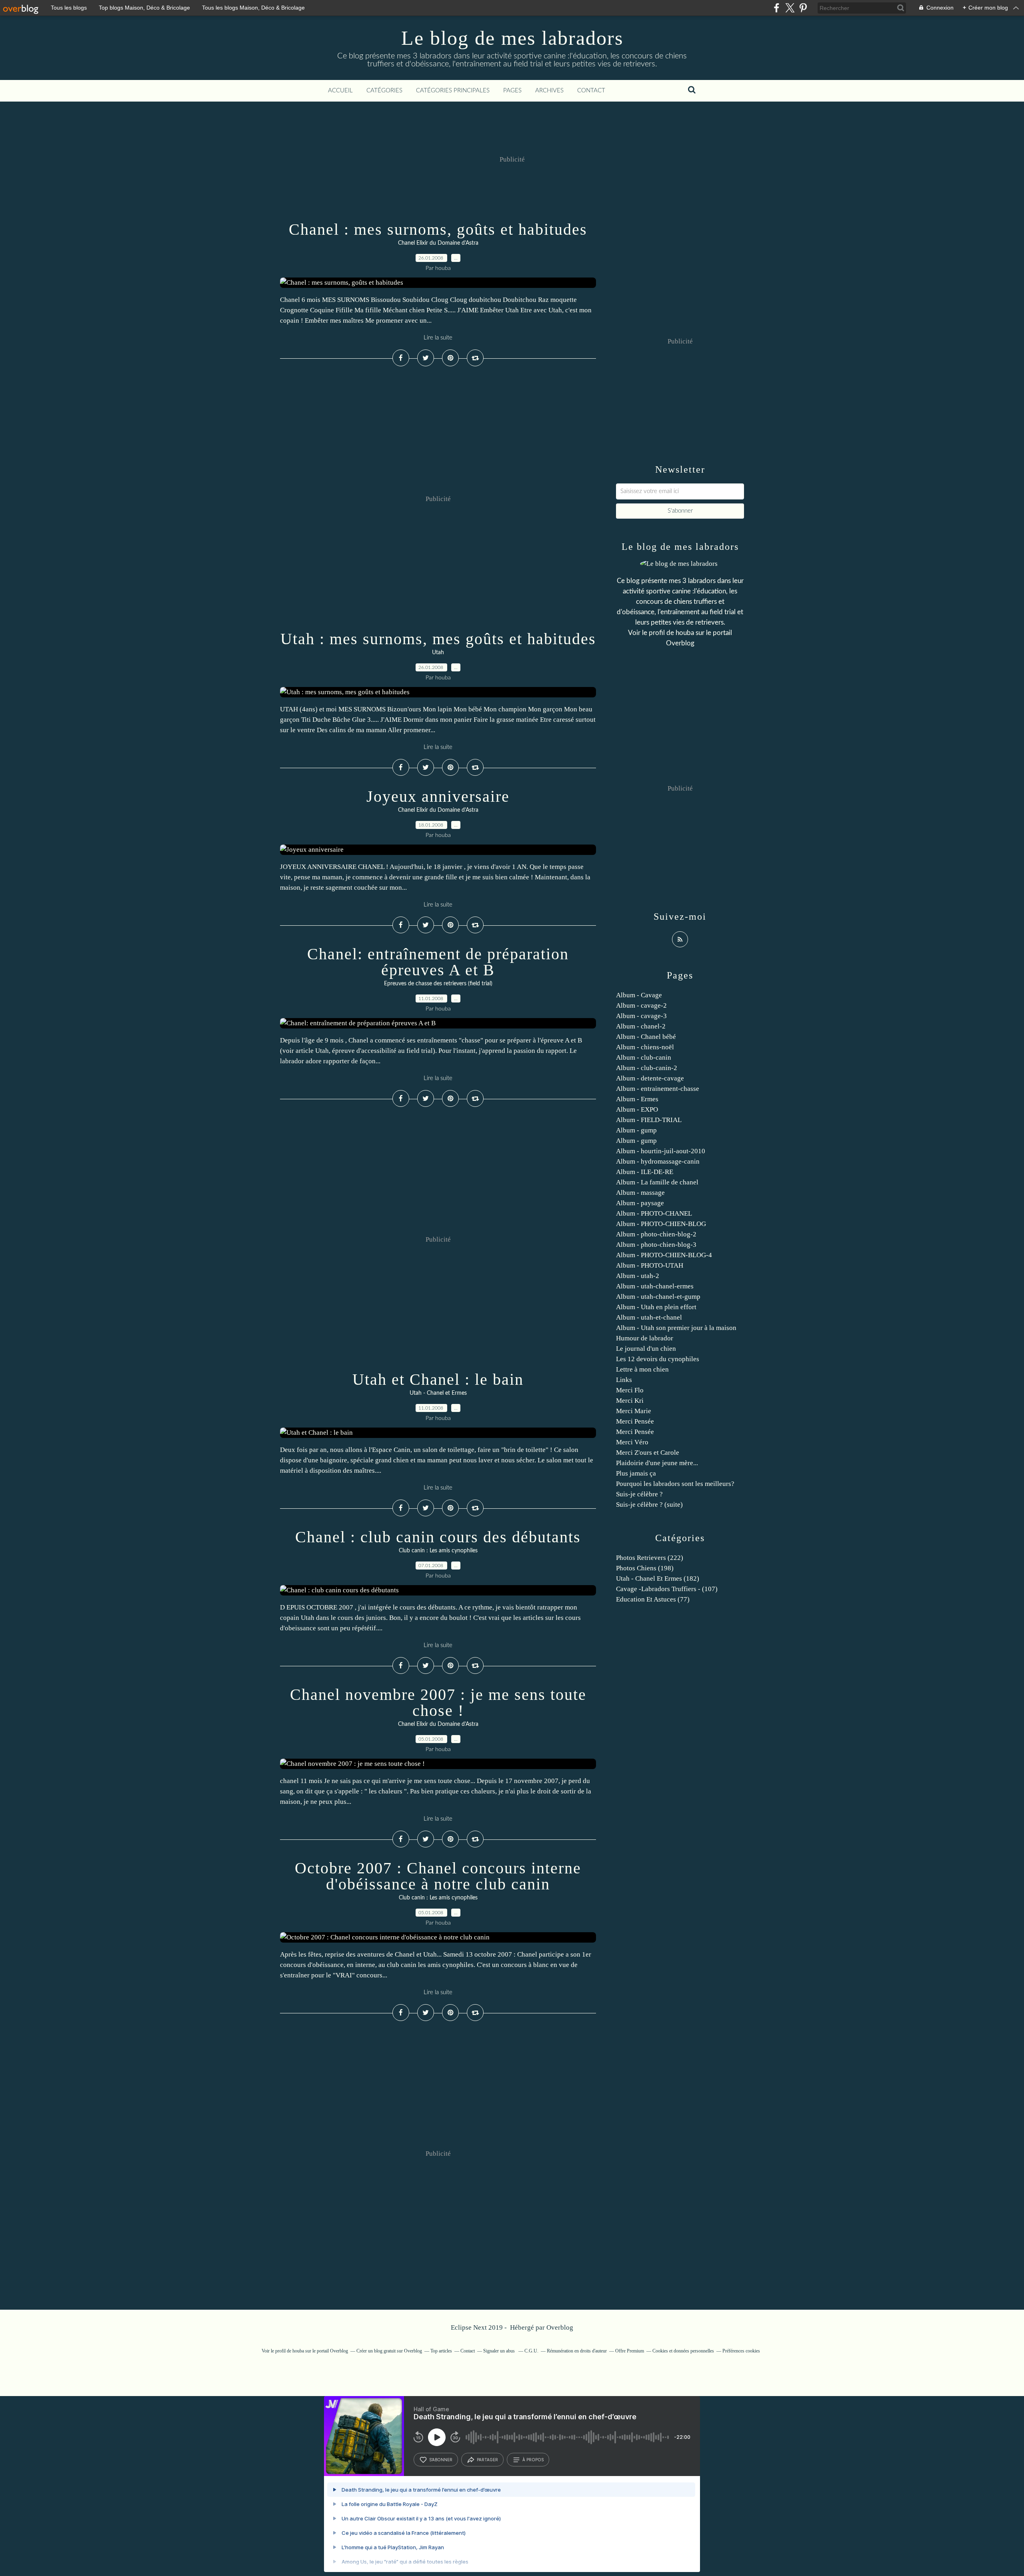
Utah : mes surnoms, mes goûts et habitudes (438, 639)
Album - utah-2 (638, 1276)
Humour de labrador (645, 1338)
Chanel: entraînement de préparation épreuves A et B (438, 962)
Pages (512, 91)
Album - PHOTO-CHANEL (654, 1213)
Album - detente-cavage (650, 1078)
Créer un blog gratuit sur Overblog (389, 2351)
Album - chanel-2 (641, 1026)
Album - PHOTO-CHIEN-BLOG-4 (664, 1255)
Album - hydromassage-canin (658, 1161)
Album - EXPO (637, 1109)
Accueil (340, 91)
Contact (591, 91)
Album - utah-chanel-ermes (655, 1286)
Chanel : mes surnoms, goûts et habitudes (438, 229)
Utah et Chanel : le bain (438, 1379)
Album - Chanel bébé (646, 1037)
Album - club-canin (644, 1057)
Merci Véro (632, 1442)
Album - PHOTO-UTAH (650, 1265)
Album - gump (636, 1130)
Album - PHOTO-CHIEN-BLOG (661, 1224)
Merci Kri (630, 1401)
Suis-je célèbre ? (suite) (649, 1505)
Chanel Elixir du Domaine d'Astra (438, 243)
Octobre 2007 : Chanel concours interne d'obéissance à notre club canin (438, 1876)
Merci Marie (634, 1411)
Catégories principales (453, 91)
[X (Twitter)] (790, 8)
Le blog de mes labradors (512, 38)
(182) (658, 1579)
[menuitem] (340, 91)
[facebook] (777, 8)
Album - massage (640, 1193)
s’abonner (441, 2460)
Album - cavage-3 (641, 1016)
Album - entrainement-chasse (658, 1089)
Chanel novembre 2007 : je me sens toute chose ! (438, 1702)
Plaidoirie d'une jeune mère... (657, 1463)
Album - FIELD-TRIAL (649, 1120)
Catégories (384, 91)
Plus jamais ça (636, 1473)
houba (685, 633)
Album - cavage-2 (641, 1005)
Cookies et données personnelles (683, 2351)
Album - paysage (640, 1203)
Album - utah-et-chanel (649, 1317)
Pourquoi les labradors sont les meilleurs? (675, 1484)
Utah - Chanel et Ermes (438, 1393)
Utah (438, 653)
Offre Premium (630, 2351)
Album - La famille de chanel (657, 1182)
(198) (645, 1568)
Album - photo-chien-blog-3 (656, 1245)
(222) (650, 1558)
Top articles (441, 2351)
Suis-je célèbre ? (639, 1494)
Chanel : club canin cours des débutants (438, 1537)
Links (624, 1380)
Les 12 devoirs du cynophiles (658, 1359)
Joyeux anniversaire (438, 796)
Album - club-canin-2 (647, 1068)
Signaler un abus (500, 2351)
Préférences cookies (741, 2351)
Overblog (560, 2327)
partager (487, 2460)
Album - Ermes (637, 1099)
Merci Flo (630, 1390)
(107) (667, 1589)
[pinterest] (803, 8)
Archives (549, 91)
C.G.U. (531, 2351)
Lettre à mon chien (642, 1369)
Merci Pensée (635, 1421)
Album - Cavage (639, 995)
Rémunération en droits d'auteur (577, 2351)
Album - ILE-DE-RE (645, 1172)
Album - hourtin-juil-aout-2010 (661, 1151)
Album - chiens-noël (645, 1047)
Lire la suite (438, 338)
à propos (533, 2460)
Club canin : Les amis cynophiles (438, 1551)
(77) (653, 1599)
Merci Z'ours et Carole (648, 1453)
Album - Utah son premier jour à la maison (676, 1328)
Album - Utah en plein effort (656, 1307)
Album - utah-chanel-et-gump (658, 1297)
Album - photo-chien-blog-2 (656, 1234)
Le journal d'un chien (646, 1349)
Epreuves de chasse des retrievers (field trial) (438, 984)
